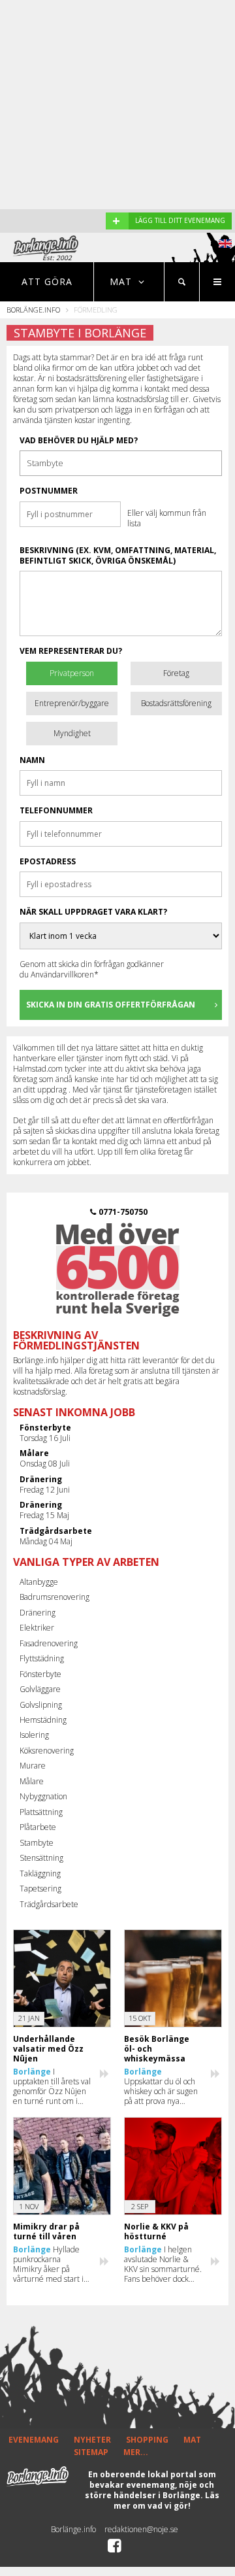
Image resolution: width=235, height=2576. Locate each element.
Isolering (34, 1735)
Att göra (47, 281)
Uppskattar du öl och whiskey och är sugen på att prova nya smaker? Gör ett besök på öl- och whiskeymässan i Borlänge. (163, 2086)
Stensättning (41, 1858)
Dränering (38, 1613)
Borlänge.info (33, 310)
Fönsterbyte (40, 1674)
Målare (32, 1781)
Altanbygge (39, 1582)
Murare (33, 1766)
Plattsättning (41, 1812)
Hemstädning (43, 1720)
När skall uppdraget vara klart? (93, 912)
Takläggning (40, 1873)
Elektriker (37, 1628)
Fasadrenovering (49, 1643)
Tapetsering (40, 1889)
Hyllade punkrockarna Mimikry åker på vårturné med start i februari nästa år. (48, 2264)
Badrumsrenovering (55, 1597)
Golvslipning (41, 1705)
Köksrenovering (47, 1751)
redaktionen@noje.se (141, 2529)
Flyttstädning (42, 1658)
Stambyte (37, 1843)
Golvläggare (40, 1689)
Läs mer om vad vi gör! (166, 2500)
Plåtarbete (38, 1827)
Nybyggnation (43, 1796)
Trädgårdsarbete (49, 1904)
